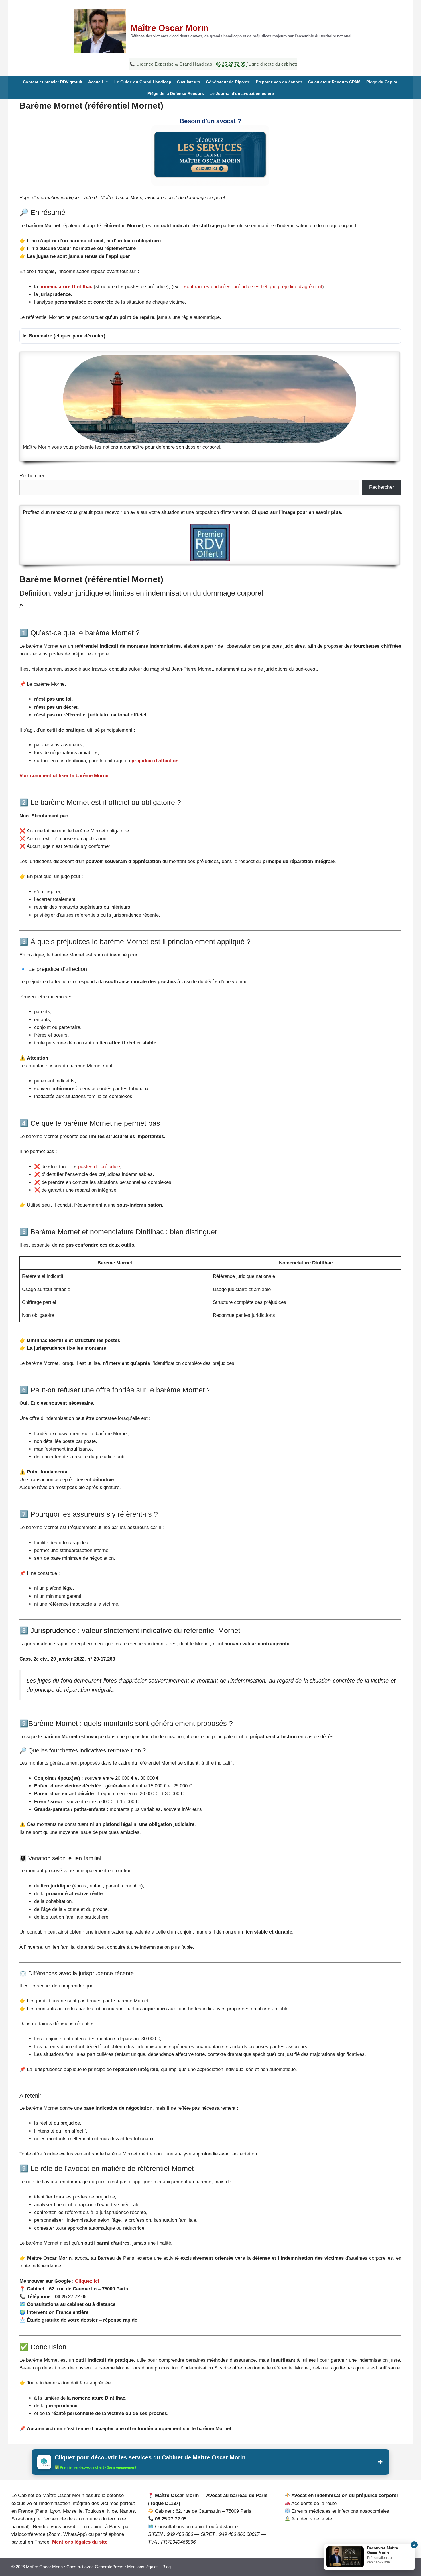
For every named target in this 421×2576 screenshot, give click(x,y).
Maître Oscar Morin (170, 28)
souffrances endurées (207, 287)
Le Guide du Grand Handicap (143, 82)
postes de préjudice (99, 1167)
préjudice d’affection (155, 761)
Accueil (96, 82)
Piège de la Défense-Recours (176, 93)
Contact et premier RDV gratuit (53, 82)
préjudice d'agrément (300, 287)
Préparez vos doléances (279, 82)
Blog (167, 2567)
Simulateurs (189, 82)
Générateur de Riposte (228, 82)
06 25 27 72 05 (231, 64)
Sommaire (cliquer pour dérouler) (67, 336)
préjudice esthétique (255, 287)
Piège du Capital (382, 82)
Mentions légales (143, 2567)
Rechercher (32, 476)
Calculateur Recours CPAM (334, 82)
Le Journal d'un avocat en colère (242, 93)
